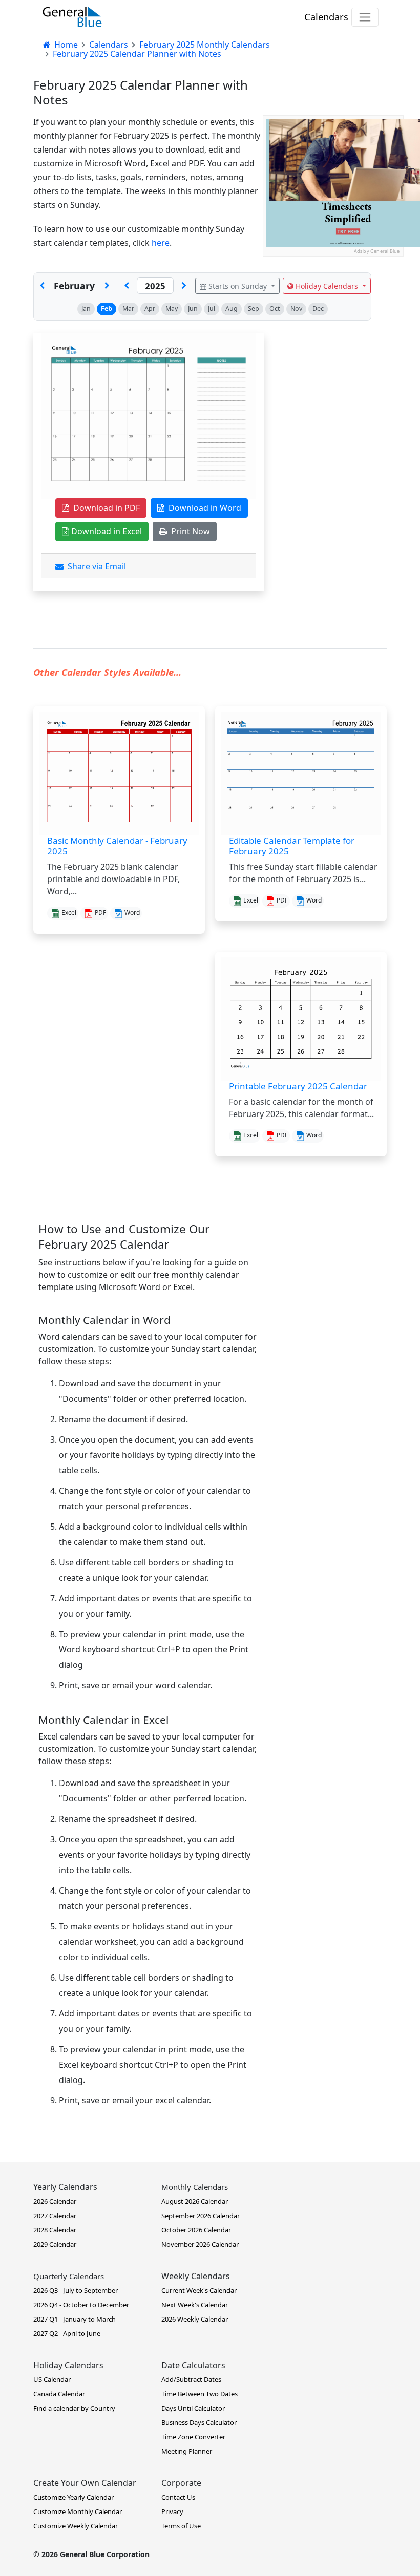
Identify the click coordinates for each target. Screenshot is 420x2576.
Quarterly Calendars (69, 2276)
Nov (296, 308)
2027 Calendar (55, 2216)
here (161, 243)
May (172, 308)
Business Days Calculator (199, 2422)
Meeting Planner (187, 2451)
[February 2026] (184, 286)
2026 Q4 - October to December (81, 2305)
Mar (128, 308)
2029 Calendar (55, 2244)
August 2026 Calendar (195, 2201)
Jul (212, 308)
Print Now (188, 531)
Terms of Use (181, 2526)
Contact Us (178, 2497)
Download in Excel (106, 531)
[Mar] (107, 286)
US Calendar (52, 2379)
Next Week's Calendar (195, 2305)
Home (65, 45)
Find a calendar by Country (74, 2408)
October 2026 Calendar (196, 2230)
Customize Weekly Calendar (76, 2526)
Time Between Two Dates (199, 2394)
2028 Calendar (55, 2230)
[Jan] (42, 286)
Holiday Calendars (327, 286)
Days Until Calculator (193, 2408)
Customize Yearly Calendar (73, 2497)
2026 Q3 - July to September (76, 2290)
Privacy (172, 2511)
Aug (232, 308)
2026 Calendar (55, 2201)
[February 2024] (127, 286)
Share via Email (95, 566)
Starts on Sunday (238, 286)
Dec (318, 308)
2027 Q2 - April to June (67, 2333)
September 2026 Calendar (201, 2216)
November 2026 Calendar (200, 2244)
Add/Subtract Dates (191, 2379)
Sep (254, 308)
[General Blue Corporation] (72, 17)
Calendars (326, 17)
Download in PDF (104, 508)
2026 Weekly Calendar (195, 2319)
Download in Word (203, 508)
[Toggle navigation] (365, 17)
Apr (150, 308)
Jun (193, 308)
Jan (86, 308)
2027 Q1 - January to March (75, 2319)
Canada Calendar (59, 2394)
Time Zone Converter (193, 2437)
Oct (275, 308)
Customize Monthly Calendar (78, 2511)
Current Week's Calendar (199, 2290)
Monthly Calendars (195, 2187)
